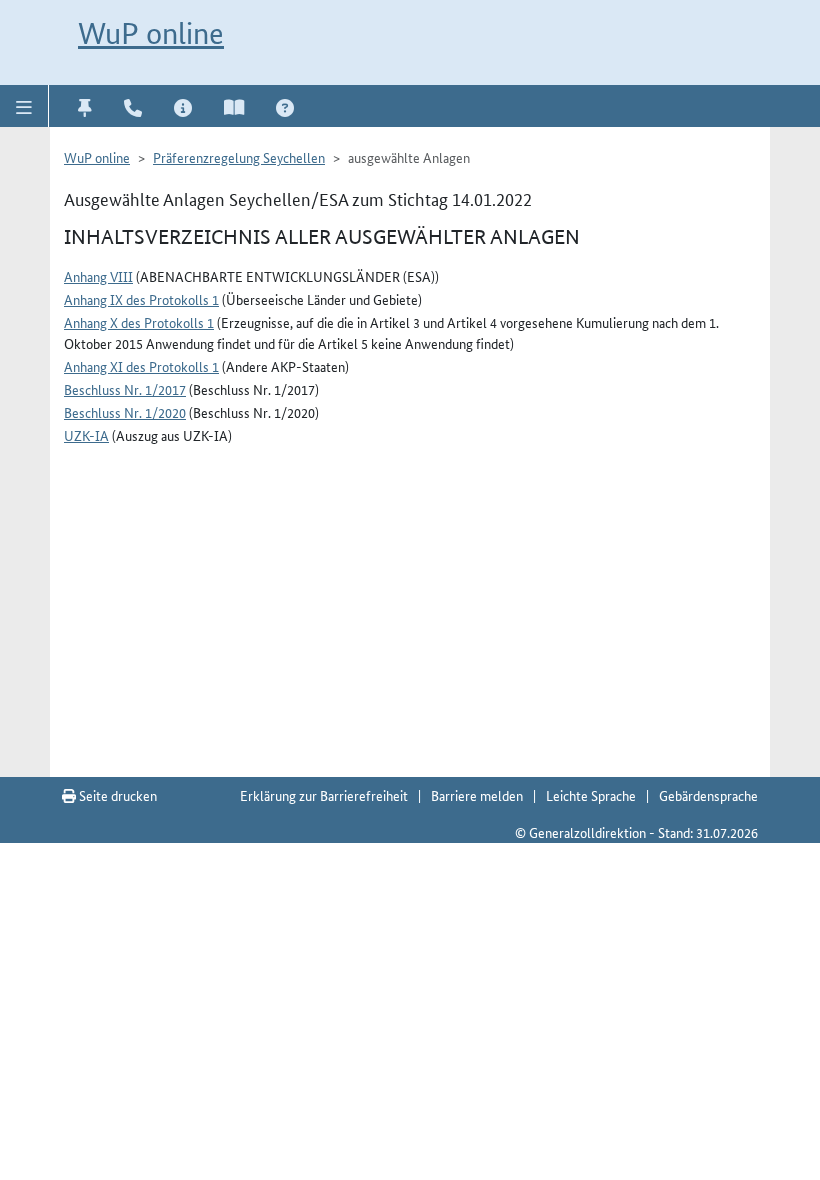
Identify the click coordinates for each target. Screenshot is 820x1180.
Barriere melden (477, 795)
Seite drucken (116, 795)
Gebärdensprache (708, 795)
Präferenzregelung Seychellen (239, 157)
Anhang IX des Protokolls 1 (141, 299)
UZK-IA (86, 435)
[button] (24, 106)
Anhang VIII (98, 276)
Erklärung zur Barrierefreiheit (324, 795)
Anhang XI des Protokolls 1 (141, 366)
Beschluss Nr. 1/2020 (125, 412)
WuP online (151, 33)
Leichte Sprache (591, 795)
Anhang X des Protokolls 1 (139, 322)
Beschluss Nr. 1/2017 (125, 389)
